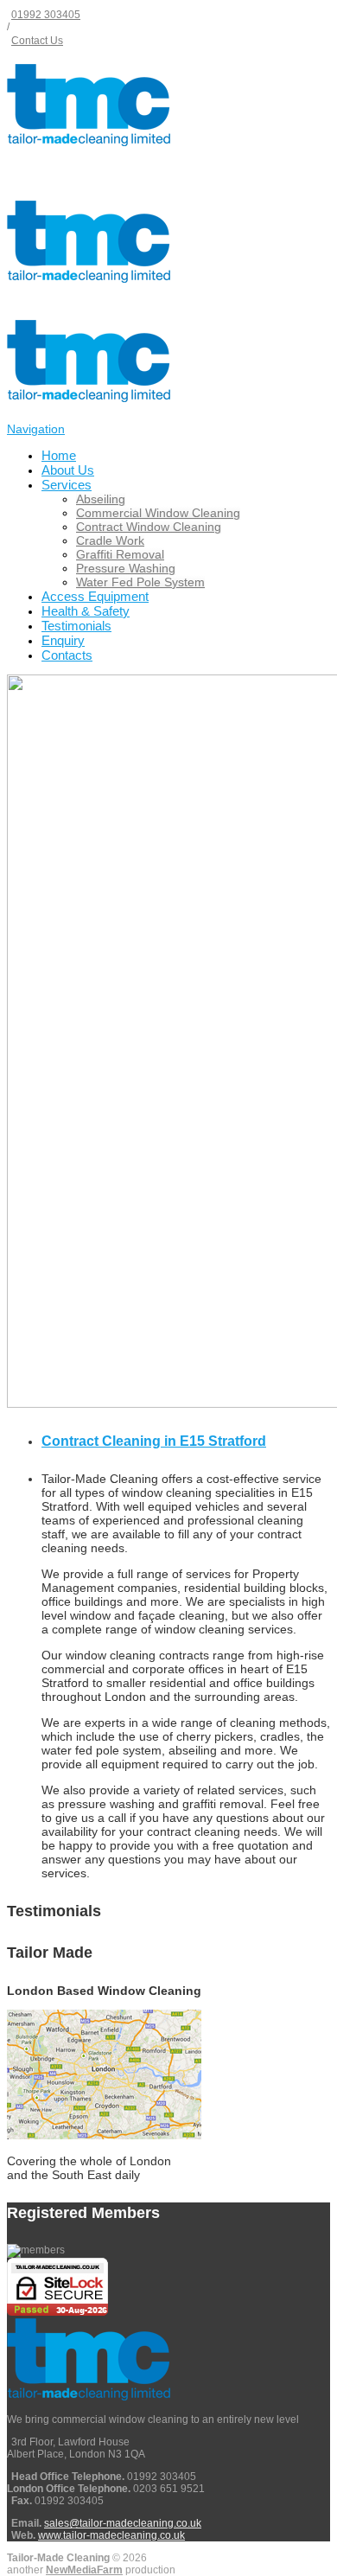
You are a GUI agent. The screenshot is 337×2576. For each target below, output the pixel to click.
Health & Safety (86, 611)
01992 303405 (46, 15)
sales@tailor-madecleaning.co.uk (123, 2523)
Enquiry (63, 640)
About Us (68, 470)
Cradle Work (110, 540)
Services (67, 485)
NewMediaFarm (84, 2570)
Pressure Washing (126, 568)
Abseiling (101, 499)
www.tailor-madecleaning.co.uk (111, 2535)
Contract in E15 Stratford (154, 1441)
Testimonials (76, 626)
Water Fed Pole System (140, 582)
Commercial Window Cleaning (158, 513)
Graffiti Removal (120, 554)
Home (59, 455)
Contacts (67, 655)
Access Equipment (95, 596)
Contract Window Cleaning (149, 527)
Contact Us (37, 41)
